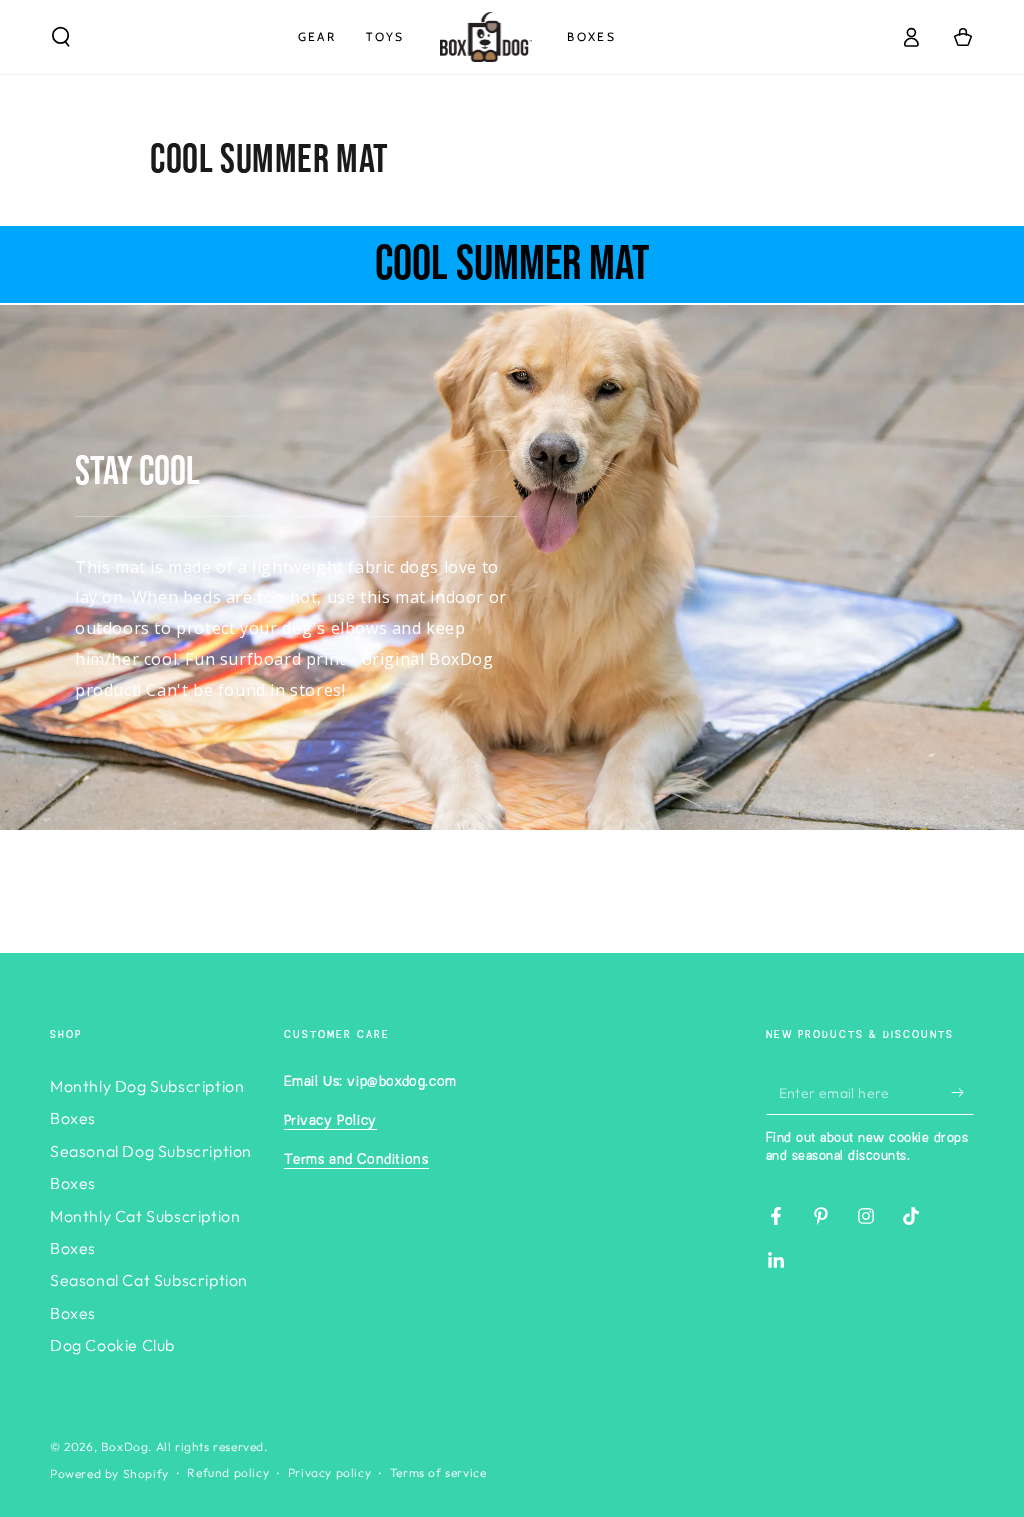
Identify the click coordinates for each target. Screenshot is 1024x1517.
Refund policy (228, 1472)
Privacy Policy (330, 1121)
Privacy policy (329, 1472)
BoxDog (125, 1446)
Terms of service (438, 1472)
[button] (61, 37)
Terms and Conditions (356, 1160)
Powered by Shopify (109, 1473)
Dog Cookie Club (112, 1345)
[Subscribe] (962, 1092)
